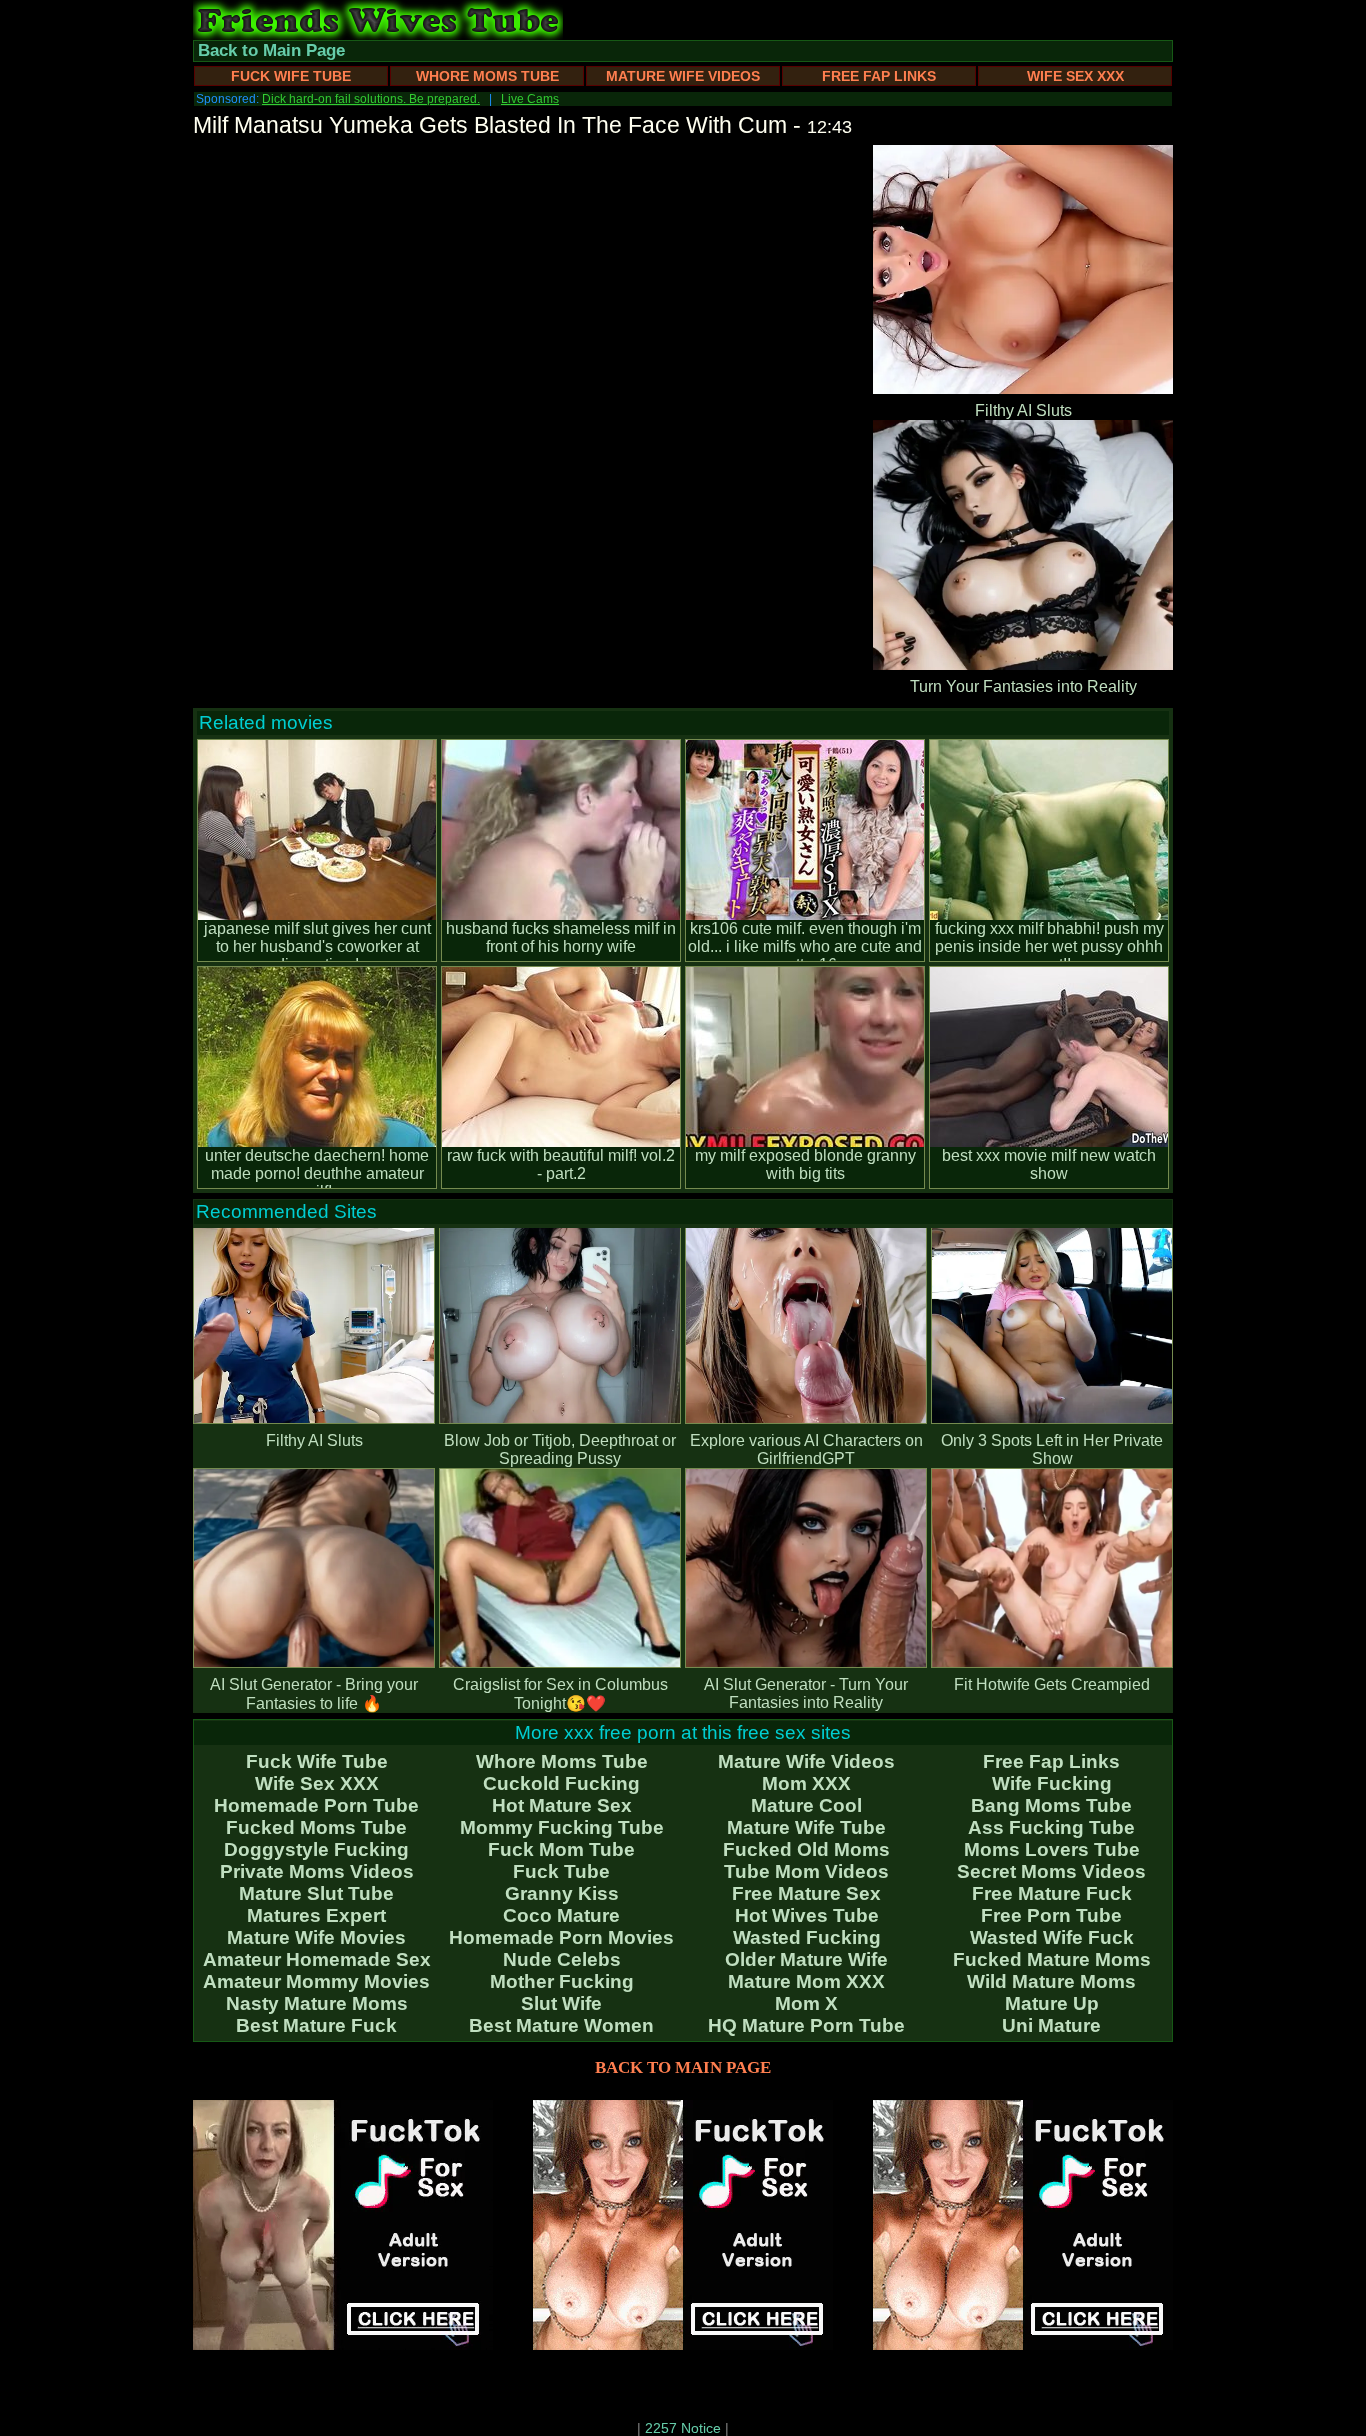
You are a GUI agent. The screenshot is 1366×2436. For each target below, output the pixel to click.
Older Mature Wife (806, 1959)
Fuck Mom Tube (561, 1849)
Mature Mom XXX (806, 1981)
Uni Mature (1051, 2025)
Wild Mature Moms (1051, 1981)
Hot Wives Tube (807, 1915)
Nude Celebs (562, 1959)
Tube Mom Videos (806, 1871)
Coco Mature (561, 1915)
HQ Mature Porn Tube (806, 2025)
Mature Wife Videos (683, 76)
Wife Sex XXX (1075, 76)
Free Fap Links (879, 76)
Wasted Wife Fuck (1052, 1937)
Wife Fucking (1052, 1783)
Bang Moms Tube (1051, 1805)
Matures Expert (316, 1915)
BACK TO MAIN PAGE (683, 2067)
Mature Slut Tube (316, 1893)
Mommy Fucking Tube (562, 1827)
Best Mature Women (561, 2025)
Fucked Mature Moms (1052, 1959)
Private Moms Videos (317, 1871)
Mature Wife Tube (806, 1827)
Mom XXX (806, 1783)
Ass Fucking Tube (1051, 1827)
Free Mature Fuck (1052, 1893)
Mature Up (1052, 2003)
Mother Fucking (562, 1981)
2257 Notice (683, 2428)
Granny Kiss (562, 1893)
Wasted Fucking (807, 1937)
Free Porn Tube (1051, 1915)
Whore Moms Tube (487, 76)
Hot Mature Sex (562, 1805)
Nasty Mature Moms (317, 2003)
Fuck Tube (561, 1871)
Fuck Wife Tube (291, 76)
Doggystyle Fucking (316, 1849)
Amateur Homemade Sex (317, 1959)
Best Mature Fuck (316, 2025)
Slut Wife (561, 2003)
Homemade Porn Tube (316, 1805)
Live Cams (530, 99)
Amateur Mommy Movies (316, 1981)
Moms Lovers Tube (1052, 1849)
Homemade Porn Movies (561, 1937)
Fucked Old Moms (806, 1849)
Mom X (806, 2003)
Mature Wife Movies (316, 1937)
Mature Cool (806, 1805)
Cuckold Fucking (561, 1783)
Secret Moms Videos (1051, 1871)
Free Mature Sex (806, 1893)
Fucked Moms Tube (316, 1827)
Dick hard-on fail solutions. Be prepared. (371, 99)
